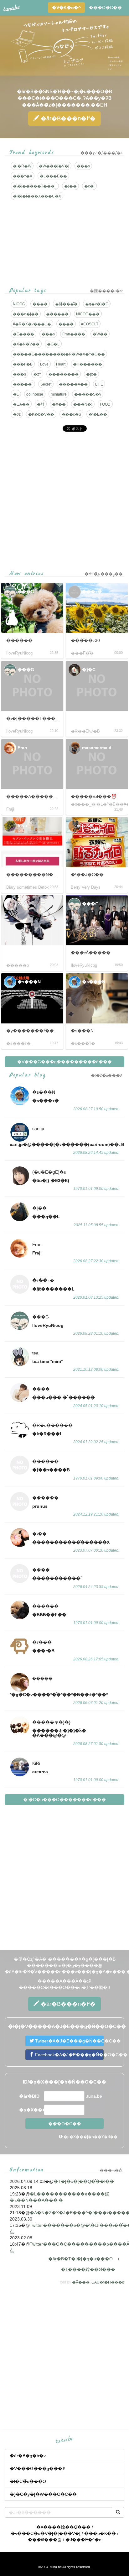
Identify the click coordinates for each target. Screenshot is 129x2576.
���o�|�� (26, 314)
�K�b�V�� (41, 414)
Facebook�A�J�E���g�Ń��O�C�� (69, 2055)
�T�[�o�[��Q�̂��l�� (84, 2181)
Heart (61, 364)
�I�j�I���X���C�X (37, 196)
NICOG (19, 304)
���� (40, 304)
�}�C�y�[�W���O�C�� (43, 2494)
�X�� (59, 404)
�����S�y (88, 394)
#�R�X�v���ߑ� (32, 324)
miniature (59, 394)
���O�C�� (105, 8)
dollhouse (35, 394)
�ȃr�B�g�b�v (28, 2456)
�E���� (23, 334)
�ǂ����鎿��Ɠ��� (88, 2269)
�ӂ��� (81, 2282)
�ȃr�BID (29, 2096)
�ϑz (17, 414)
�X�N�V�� (26, 344)
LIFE (99, 384)
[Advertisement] (64, 501)
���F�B (23, 364)
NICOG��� (88, 314)
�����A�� (73, 384)
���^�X (23, 176)
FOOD (105, 404)
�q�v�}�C (97, 304)
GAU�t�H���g (108, 2282)
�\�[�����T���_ (35, 186)
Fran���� (74, 334)
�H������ (88, 364)
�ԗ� (91, 374)
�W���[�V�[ (54, 166)
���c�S (71, 414)
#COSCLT (90, 324)
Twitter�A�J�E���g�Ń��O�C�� (69, 2041)
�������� (64, 374)
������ (57, 314)
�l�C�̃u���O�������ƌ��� (64, 1800)
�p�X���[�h (31, 2110)
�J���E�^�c (83, 2540)
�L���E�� (53, 176)
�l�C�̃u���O (28, 2481)
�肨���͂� (66, 304)
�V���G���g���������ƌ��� (64, 1062)
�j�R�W (22, 166)
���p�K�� (100, 2533)
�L (16, 394)
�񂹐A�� (21, 404)
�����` (23, 384)
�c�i (89, 186)
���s (83, 166)
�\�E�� (98, 414)
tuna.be (64, 2440)
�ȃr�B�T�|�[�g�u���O (80, 2259)
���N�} (83, 404)
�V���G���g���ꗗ (37, 2468)
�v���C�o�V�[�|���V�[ (46, 2533)
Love (44, 364)
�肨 (41, 404)
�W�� (100, 334)
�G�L (53, 344)
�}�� (70, 186)
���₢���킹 (45, 2540)
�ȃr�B (67, 118)
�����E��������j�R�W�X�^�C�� (59, 354)
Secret (46, 384)
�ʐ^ (37, 374)
